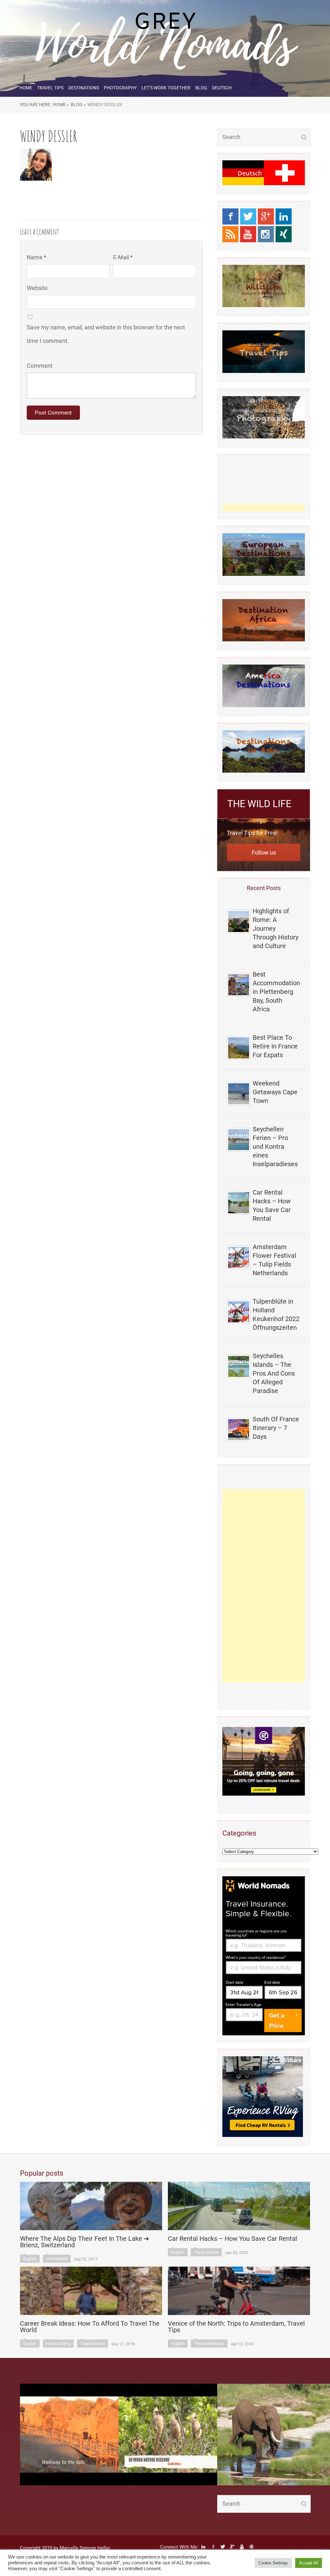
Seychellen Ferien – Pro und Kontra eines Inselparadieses (275, 1147)
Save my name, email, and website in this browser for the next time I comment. (106, 334)
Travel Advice (206, 2252)
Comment (40, 366)
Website (37, 288)
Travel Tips (50, 88)
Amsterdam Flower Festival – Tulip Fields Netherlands (274, 1260)
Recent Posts (264, 888)
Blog (201, 88)
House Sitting (58, 2344)
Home (26, 88)
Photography (120, 88)
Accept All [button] (309, 2563)
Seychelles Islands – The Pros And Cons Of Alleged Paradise (274, 1373)
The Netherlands (209, 2344)
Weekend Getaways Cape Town (275, 1092)
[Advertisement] (264, 1586)
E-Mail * (123, 257)
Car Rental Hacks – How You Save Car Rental (272, 1205)
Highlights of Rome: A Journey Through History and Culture (276, 928)
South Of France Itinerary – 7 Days (276, 1428)
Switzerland (57, 2259)
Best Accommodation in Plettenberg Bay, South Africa (276, 992)
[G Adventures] (264, 1761)
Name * (37, 257)
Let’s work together (166, 88)
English (30, 2259)
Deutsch (222, 88)
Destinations (84, 88)
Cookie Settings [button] (273, 2563)
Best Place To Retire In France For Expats (275, 1046)
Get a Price (277, 2020)
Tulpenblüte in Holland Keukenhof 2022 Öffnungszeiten (276, 1314)
